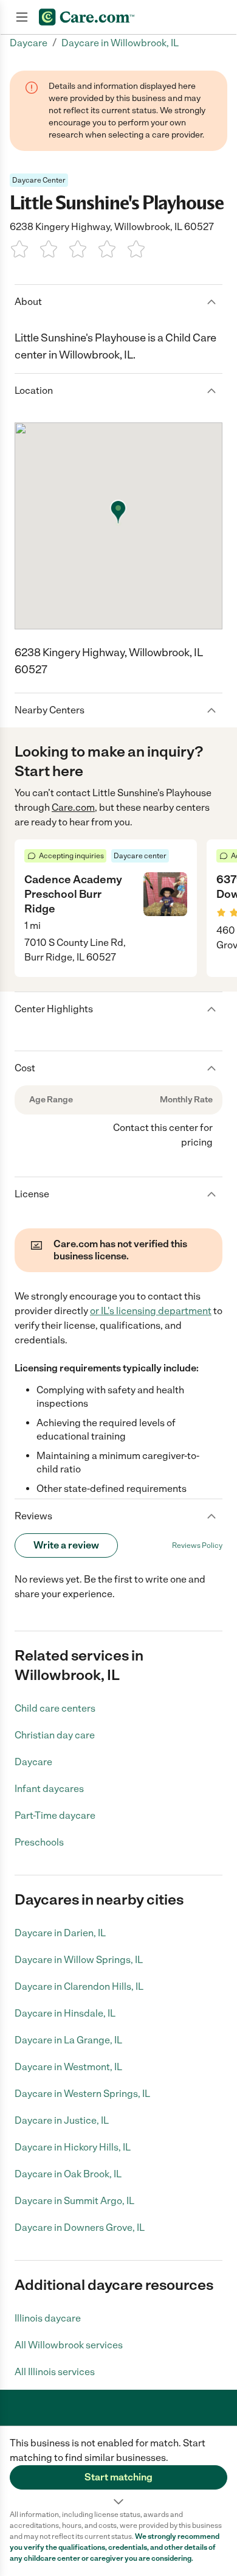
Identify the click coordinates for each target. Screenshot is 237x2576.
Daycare (33, 1762)
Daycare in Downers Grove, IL (80, 2228)
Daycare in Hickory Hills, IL (73, 2147)
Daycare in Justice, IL (62, 2120)
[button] (118, 2468)
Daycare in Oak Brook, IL (68, 2174)
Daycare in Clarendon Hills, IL (79, 1986)
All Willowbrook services (69, 2345)
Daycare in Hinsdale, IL (65, 2013)
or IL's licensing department (151, 1311)
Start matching (118, 2477)
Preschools (39, 1842)
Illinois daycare (48, 2318)
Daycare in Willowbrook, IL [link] (120, 43)
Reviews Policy (197, 1545)
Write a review (66, 1545)
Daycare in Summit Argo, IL (74, 2201)
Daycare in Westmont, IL (68, 2067)
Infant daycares (49, 1789)
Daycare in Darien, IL (60, 1933)
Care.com (73, 807)
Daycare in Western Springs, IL (82, 2094)
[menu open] (22, 17)
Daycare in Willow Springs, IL (79, 1960)
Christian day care (55, 1735)
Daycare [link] (29, 43)
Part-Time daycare (55, 1815)
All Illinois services (55, 2372)
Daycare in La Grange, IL (68, 2040)
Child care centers (55, 1708)
